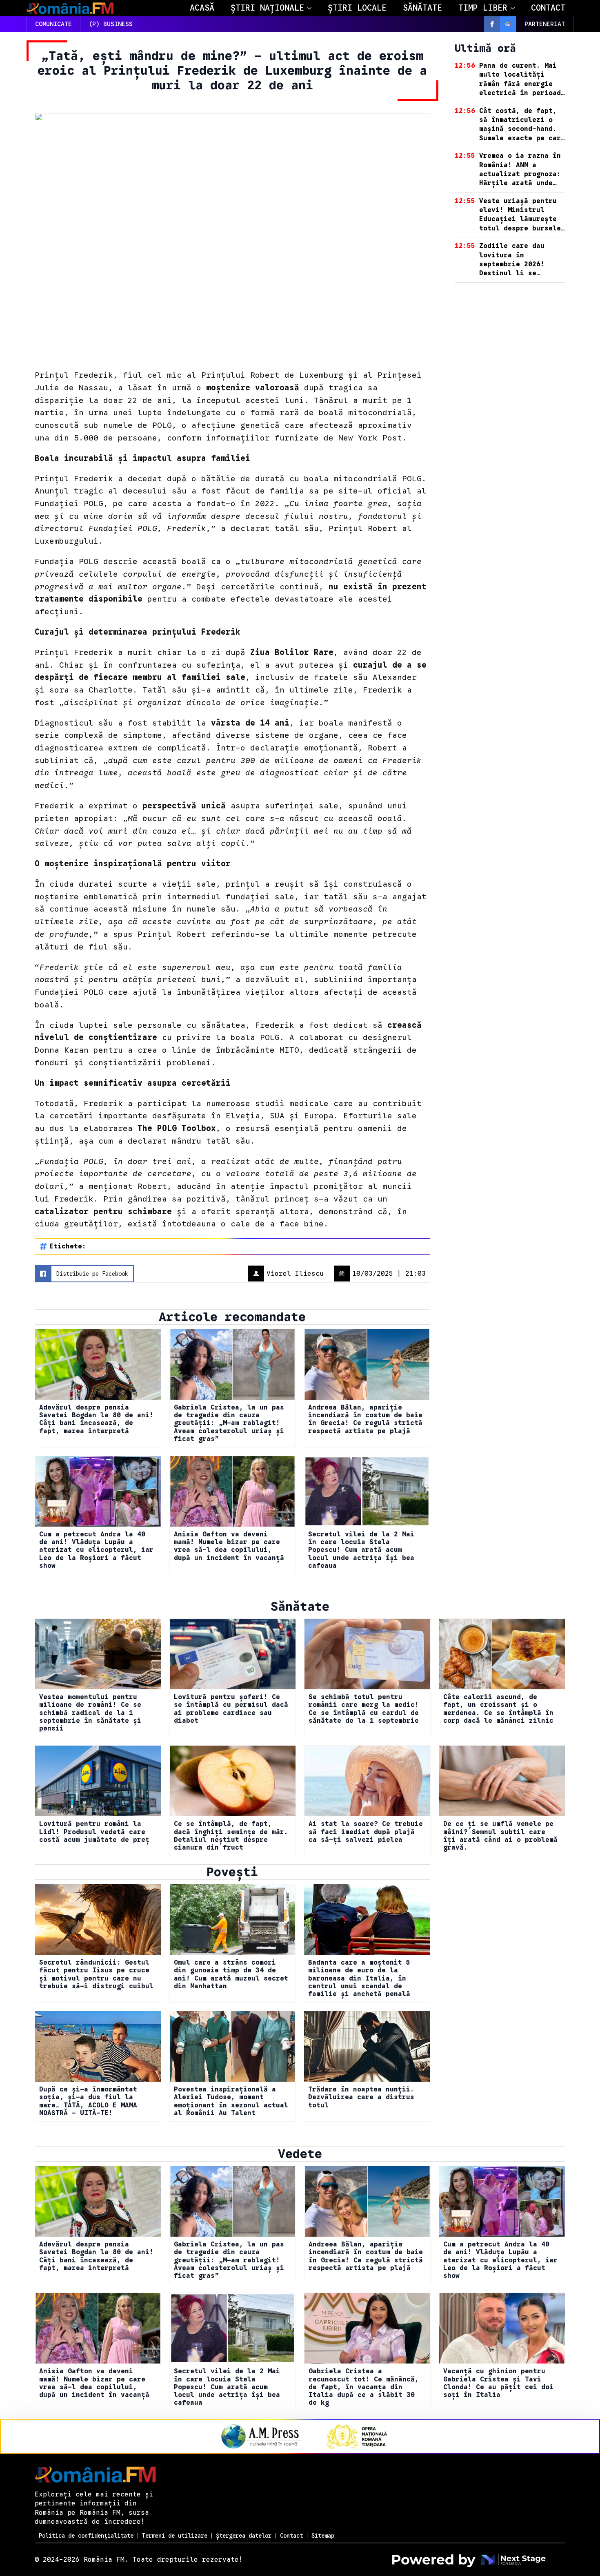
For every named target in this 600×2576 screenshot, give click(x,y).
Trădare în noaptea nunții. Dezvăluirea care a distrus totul (361, 2097)
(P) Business (111, 24)
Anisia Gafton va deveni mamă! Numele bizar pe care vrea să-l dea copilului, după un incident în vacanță (229, 1546)
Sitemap (323, 2536)
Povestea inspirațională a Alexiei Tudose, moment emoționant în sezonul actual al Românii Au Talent (231, 2101)
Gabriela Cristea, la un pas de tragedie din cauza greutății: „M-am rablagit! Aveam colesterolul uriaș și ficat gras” (229, 1423)
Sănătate (422, 8)
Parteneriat (545, 24)
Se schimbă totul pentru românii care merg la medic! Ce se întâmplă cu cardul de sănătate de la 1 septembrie (364, 1709)
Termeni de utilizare (175, 2536)
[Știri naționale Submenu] (312, 8)
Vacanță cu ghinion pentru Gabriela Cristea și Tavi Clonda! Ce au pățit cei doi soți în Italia (498, 2383)
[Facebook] (492, 24)
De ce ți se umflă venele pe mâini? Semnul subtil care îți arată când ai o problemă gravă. (500, 1836)
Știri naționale (267, 8)
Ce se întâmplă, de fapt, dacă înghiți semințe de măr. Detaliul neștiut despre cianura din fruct (231, 1836)
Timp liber (483, 8)
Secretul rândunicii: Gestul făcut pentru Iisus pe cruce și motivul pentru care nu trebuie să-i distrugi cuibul (96, 1975)
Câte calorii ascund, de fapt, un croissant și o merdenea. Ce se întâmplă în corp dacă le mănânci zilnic (498, 1709)
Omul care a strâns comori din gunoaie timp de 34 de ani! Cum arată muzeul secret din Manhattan (231, 1975)
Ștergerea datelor (244, 2536)
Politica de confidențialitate (86, 2536)
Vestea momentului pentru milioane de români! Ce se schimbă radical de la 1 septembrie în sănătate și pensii (90, 1713)
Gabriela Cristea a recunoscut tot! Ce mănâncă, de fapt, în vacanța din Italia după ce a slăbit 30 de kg (364, 2387)
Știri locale (357, 8)
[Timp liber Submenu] (515, 8)
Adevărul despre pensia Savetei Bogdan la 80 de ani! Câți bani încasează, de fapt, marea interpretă (96, 1420)
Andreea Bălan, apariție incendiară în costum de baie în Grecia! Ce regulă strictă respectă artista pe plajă (365, 1420)
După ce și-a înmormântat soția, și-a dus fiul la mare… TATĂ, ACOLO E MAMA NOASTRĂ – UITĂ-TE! (88, 2101)
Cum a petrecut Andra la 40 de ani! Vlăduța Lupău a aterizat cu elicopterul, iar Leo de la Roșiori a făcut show (96, 1550)
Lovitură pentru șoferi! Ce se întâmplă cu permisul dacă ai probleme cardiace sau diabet (231, 1709)
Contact (548, 8)
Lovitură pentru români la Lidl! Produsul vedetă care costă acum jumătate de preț (94, 1832)
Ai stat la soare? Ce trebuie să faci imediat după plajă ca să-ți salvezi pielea (366, 1832)
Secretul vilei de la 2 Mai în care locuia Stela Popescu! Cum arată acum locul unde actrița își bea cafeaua (361, 1550)
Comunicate (53, 24)
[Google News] (508, 24)
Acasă (202, 8)
